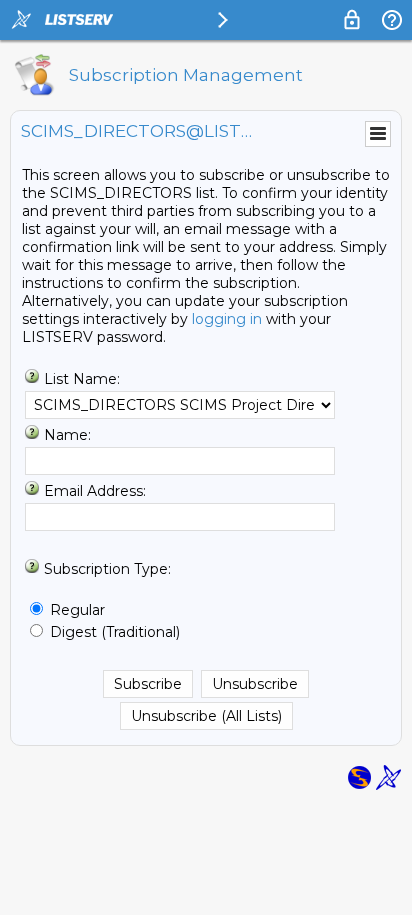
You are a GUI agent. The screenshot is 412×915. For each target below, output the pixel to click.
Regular (77, 610)
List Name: (82, 379)
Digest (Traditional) (115, 632)
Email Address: (95, 491)
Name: (67, 435)
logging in (227, 319)
